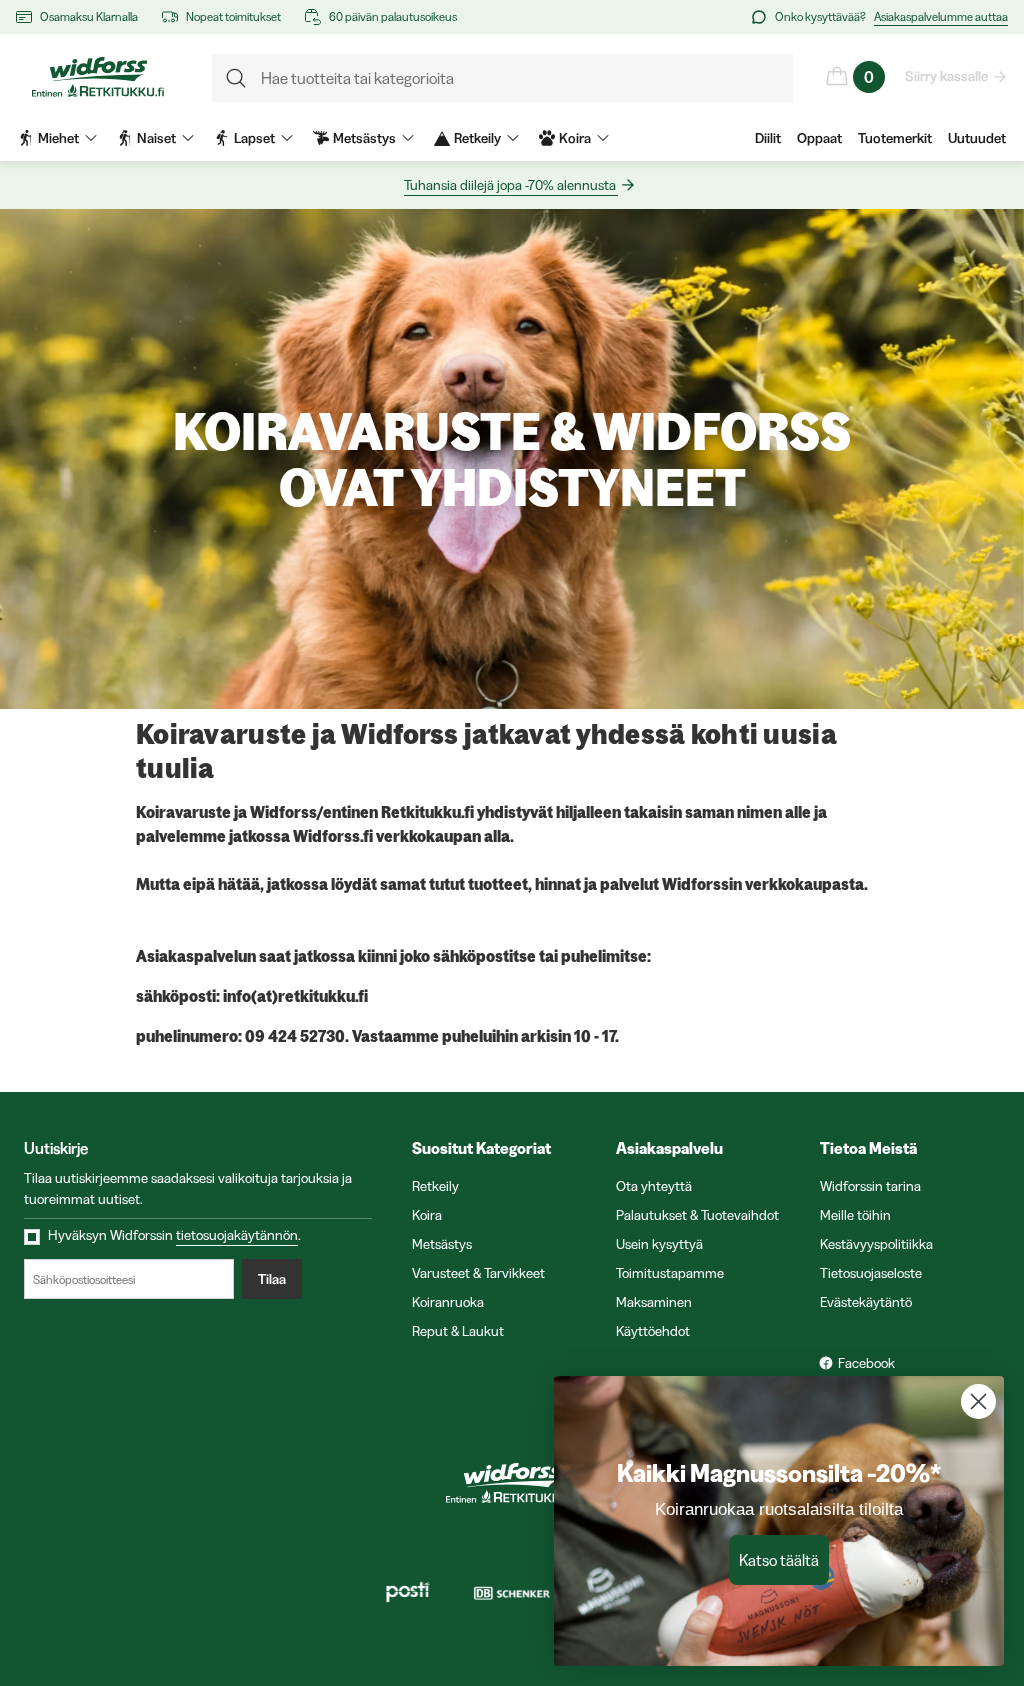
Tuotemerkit (895, 138)
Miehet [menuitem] (58, 138)
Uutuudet (977, 138)
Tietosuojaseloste (871, 1273)
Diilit (768, 138)
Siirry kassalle (946, 76)
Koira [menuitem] (575, 138)
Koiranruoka (448, 1302)
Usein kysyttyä (659, 1244)
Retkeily (435, 1186)
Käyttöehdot (653, 1331)
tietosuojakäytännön (237, 1235)
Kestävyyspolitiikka (876, 1244)
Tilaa (272, 1279)
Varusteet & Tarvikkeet (478, 1273)
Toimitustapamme (670, 1273)
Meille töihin (855, 1215)
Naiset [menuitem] (156, 138)
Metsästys (442, 1244)
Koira (427, 1215)
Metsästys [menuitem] (364, 138)
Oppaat (819, 138)
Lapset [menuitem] (254, 138)
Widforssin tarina (870, 1186)
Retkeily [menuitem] (477, 138)
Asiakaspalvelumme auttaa (941, 16)
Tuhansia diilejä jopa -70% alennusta (510, 185)
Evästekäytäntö (866, 1302)
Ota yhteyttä (654, 1186)
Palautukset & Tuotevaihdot (697, 1215)
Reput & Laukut (458, 1331)
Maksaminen (654, 1302)
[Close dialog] (978, 1401)
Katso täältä (779, 1560)
